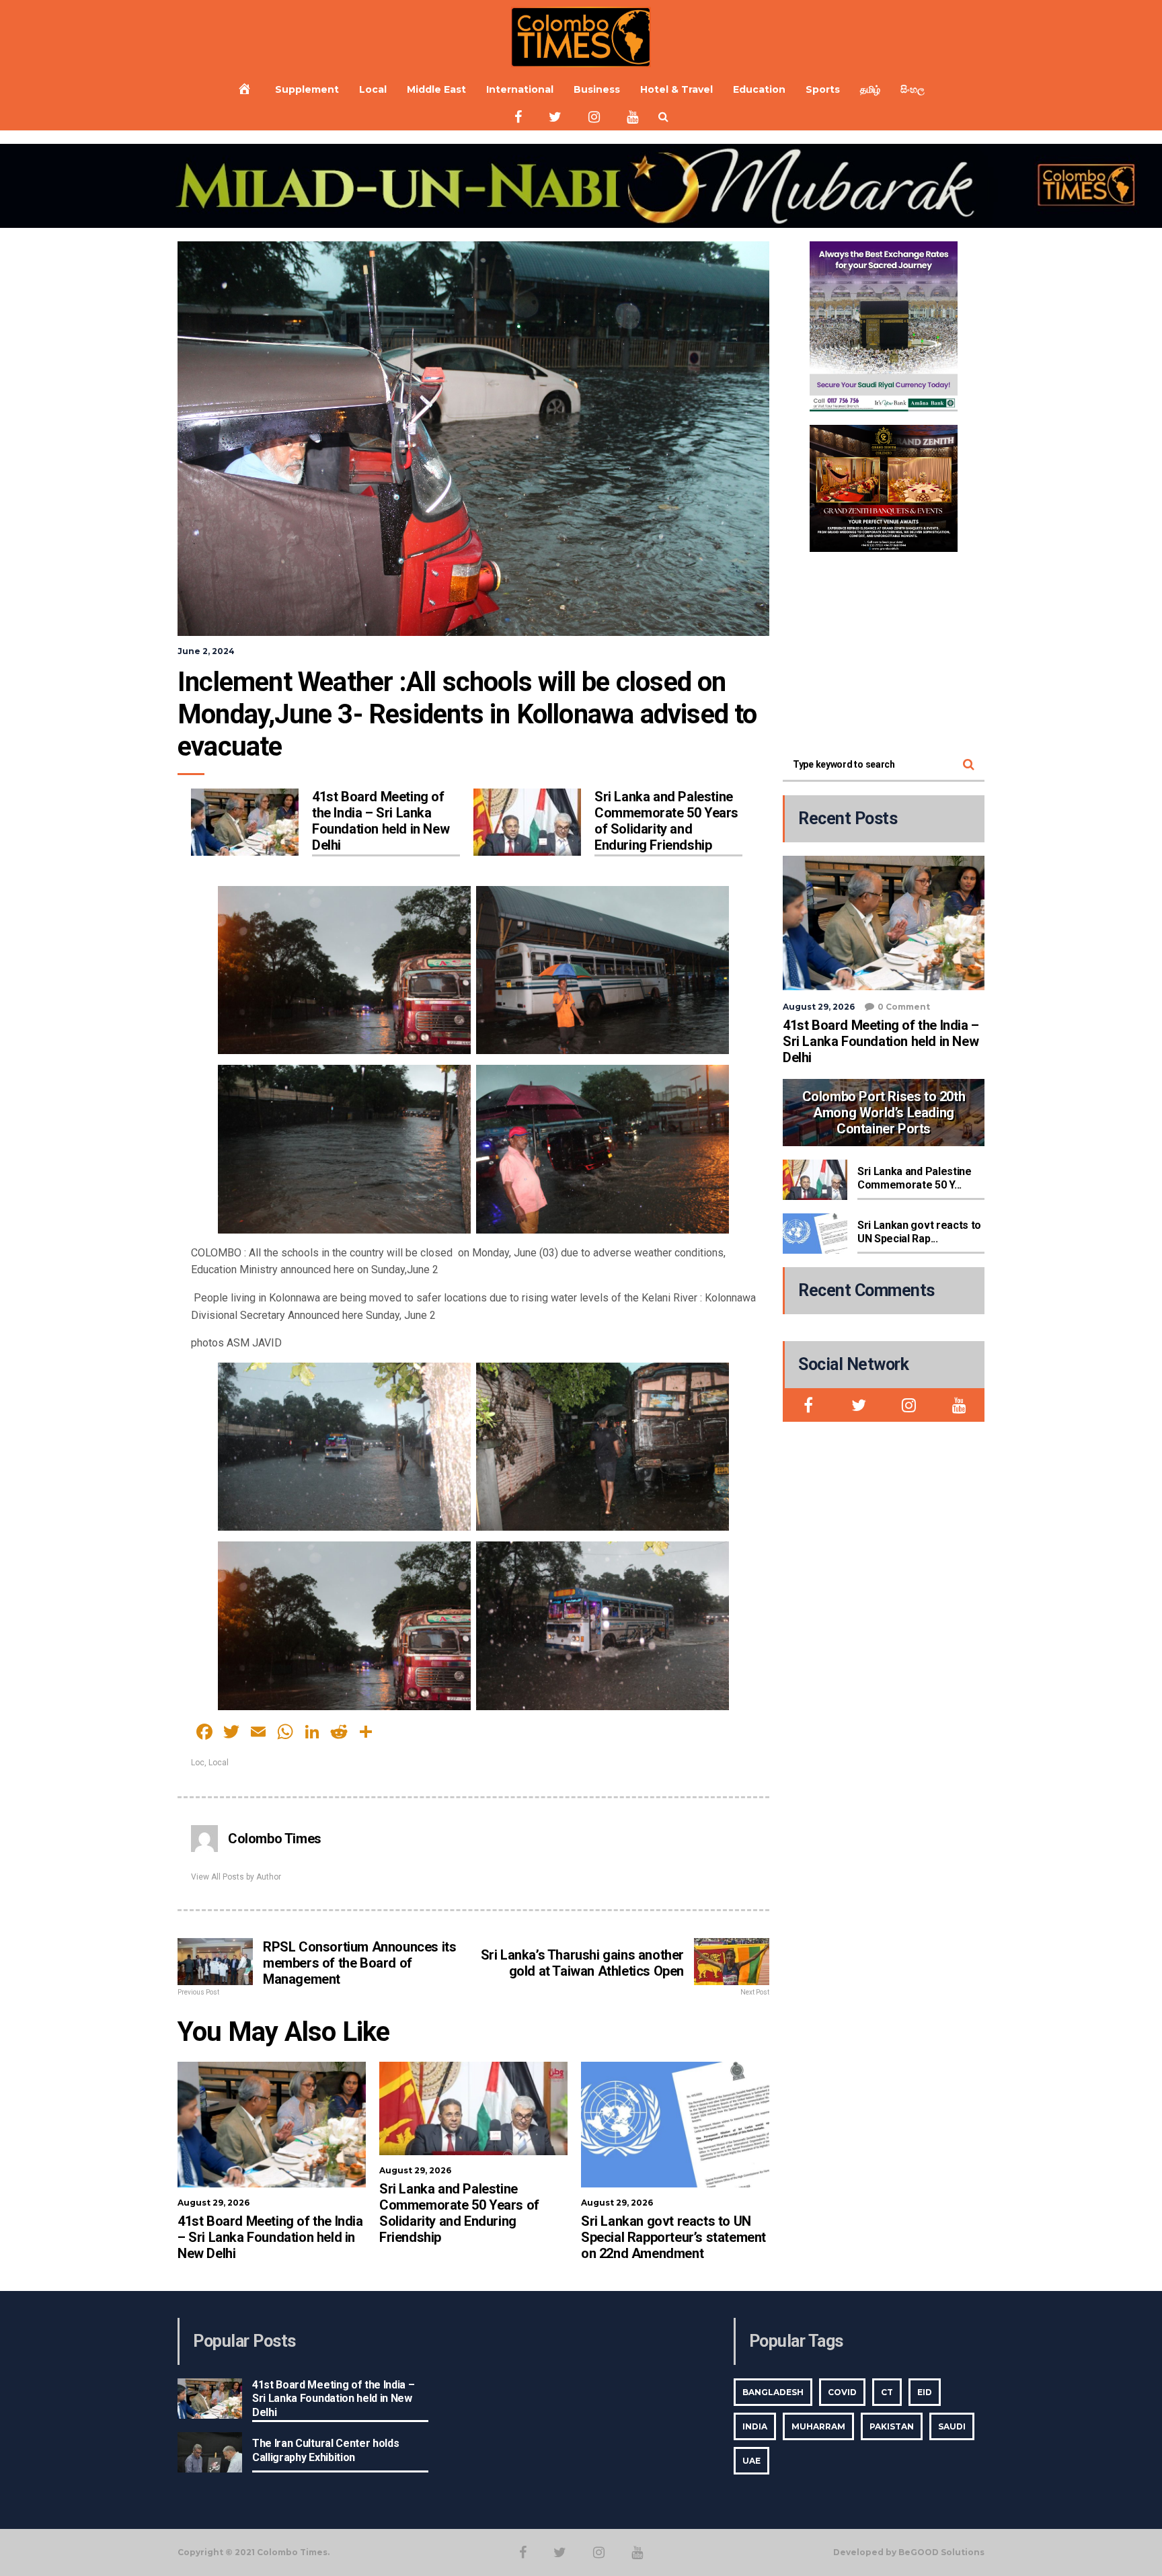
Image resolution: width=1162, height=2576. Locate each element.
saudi (952, 2426)
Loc (198, 1763)
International (520, 89)
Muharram (818, 2426)
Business (597, 89)
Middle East (436, 89)
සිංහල (913, 89)
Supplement (307, 89)
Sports (823, 89)
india (755, 2426)
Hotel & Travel (676, 89)
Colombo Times (275, 1839)
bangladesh (773, 2392)
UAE (751, 2461)
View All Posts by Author (236, 1877)
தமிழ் (870, 89)
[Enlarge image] (940, 259)
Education (759, 89)
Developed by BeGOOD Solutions (909, 2552)
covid (842, 2392)
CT (887, 2392)
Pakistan (892, 2426)
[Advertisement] (884, 649)
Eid (925, 2392)
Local (373, 89)
